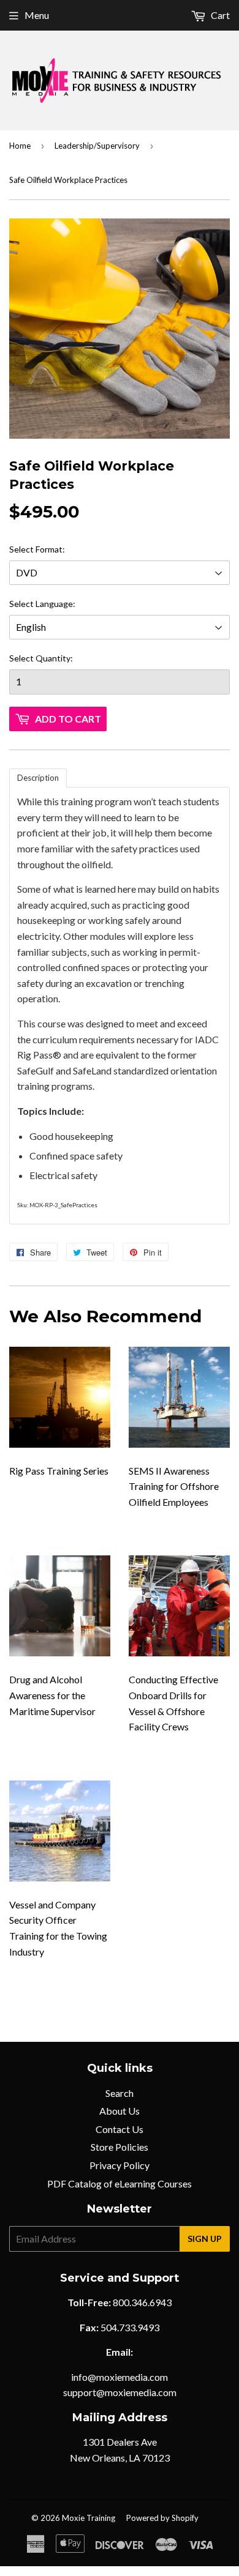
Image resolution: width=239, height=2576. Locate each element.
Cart (219, 15)
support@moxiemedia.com (120, 2392)
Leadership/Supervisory (97, 146)
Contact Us (120, 2129)
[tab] (38, 778)
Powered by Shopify (162, 2518)
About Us (120, 2111)
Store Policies (120, 2147)
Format (49, 549)
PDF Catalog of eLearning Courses (120, 2183)
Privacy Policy (120, 2165)
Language (54, 604)
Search (120, 2093)
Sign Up (205, 2239)
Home (20, 146)
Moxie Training (89, 2518)
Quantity (53, 658)
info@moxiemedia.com (120, 2377)
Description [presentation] (38, 778)
